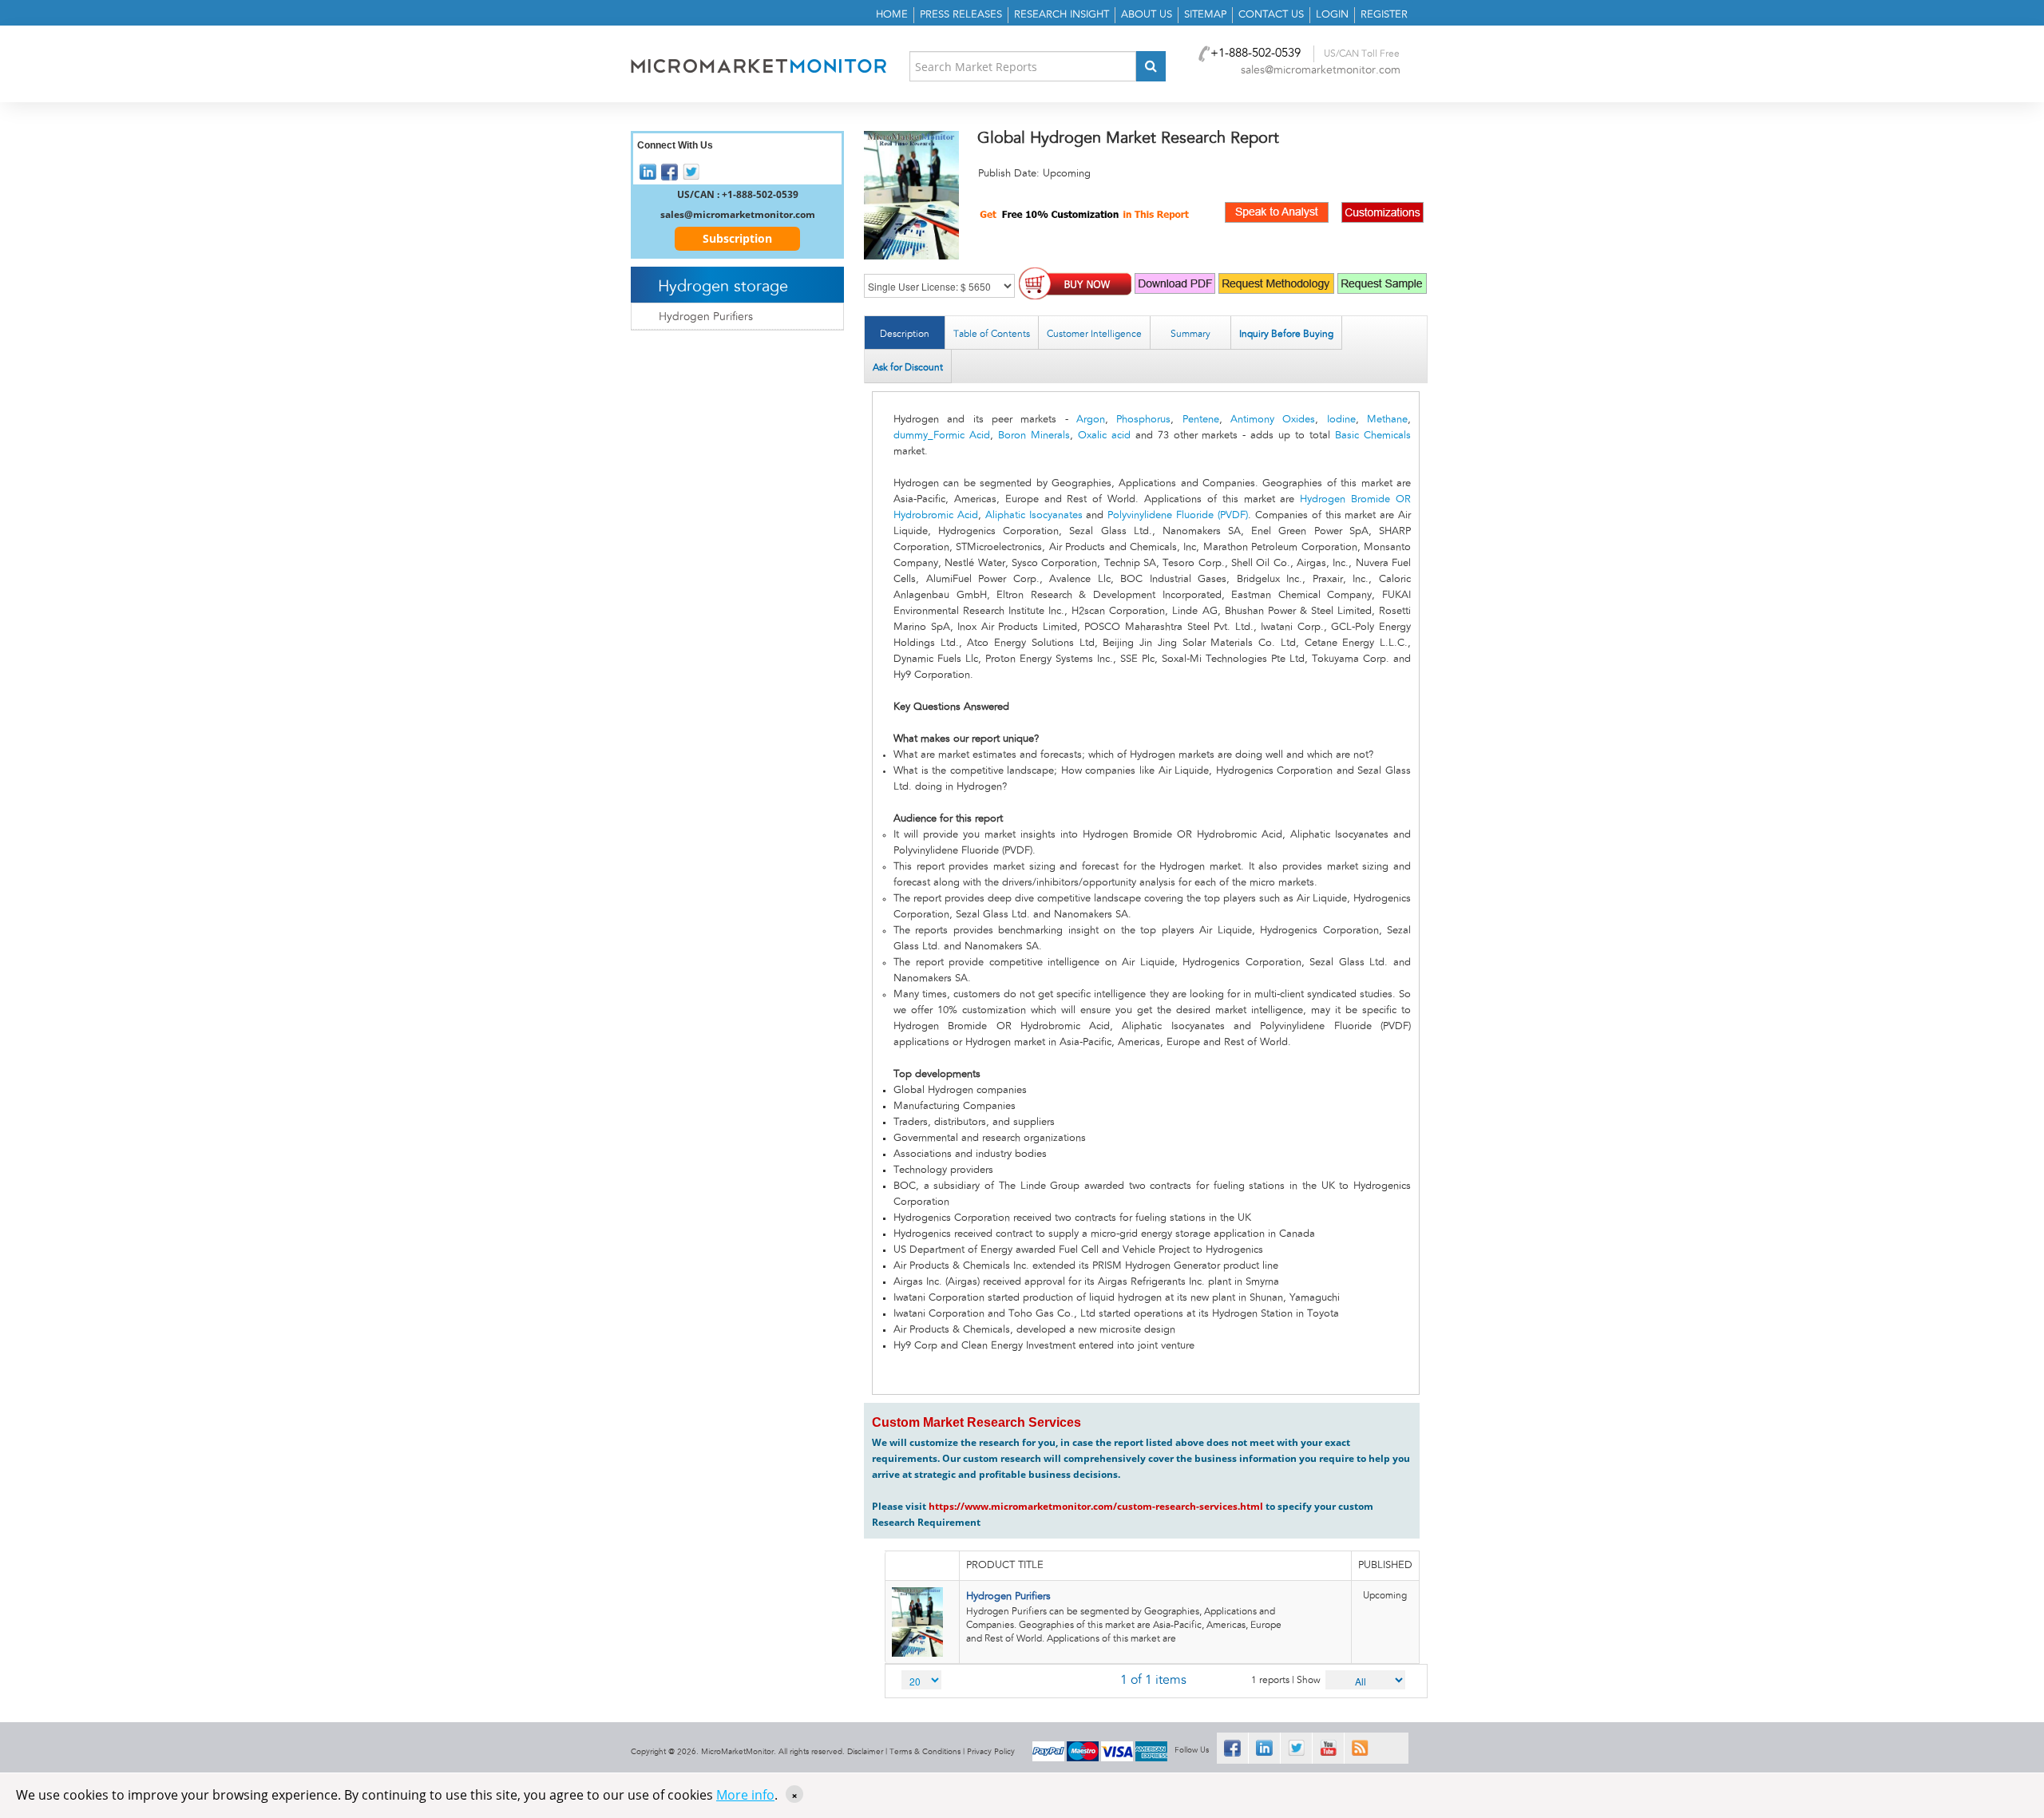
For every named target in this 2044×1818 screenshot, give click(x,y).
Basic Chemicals (1373, 436)
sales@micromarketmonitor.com (1321, 70)
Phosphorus (1143, 420)
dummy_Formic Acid (942, 436)
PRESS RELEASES (961, 15)
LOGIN (1332, 15)
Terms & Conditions (925, 1752)
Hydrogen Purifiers (1008, 1596)
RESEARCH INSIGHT (1062, 15)
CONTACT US (1271, 15)
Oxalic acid (1104, 436)
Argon (1091, 420)
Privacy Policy (991, 1752)
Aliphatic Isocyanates (1034, 515)
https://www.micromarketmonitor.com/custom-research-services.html (1096, 1506)
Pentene (1201, 420)
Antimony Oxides (1273, 420)
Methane (1387, 420)
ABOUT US (1147, 15)
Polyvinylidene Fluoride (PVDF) (1178, 515)
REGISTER (1384, 15)
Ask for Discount (908, 367)
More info (745, 1795)
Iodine (1341, 420)
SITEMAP (1205, 15)
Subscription (737, 238)
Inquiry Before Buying (1286, 334)
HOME (892, 15)
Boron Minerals (1034, 436)
